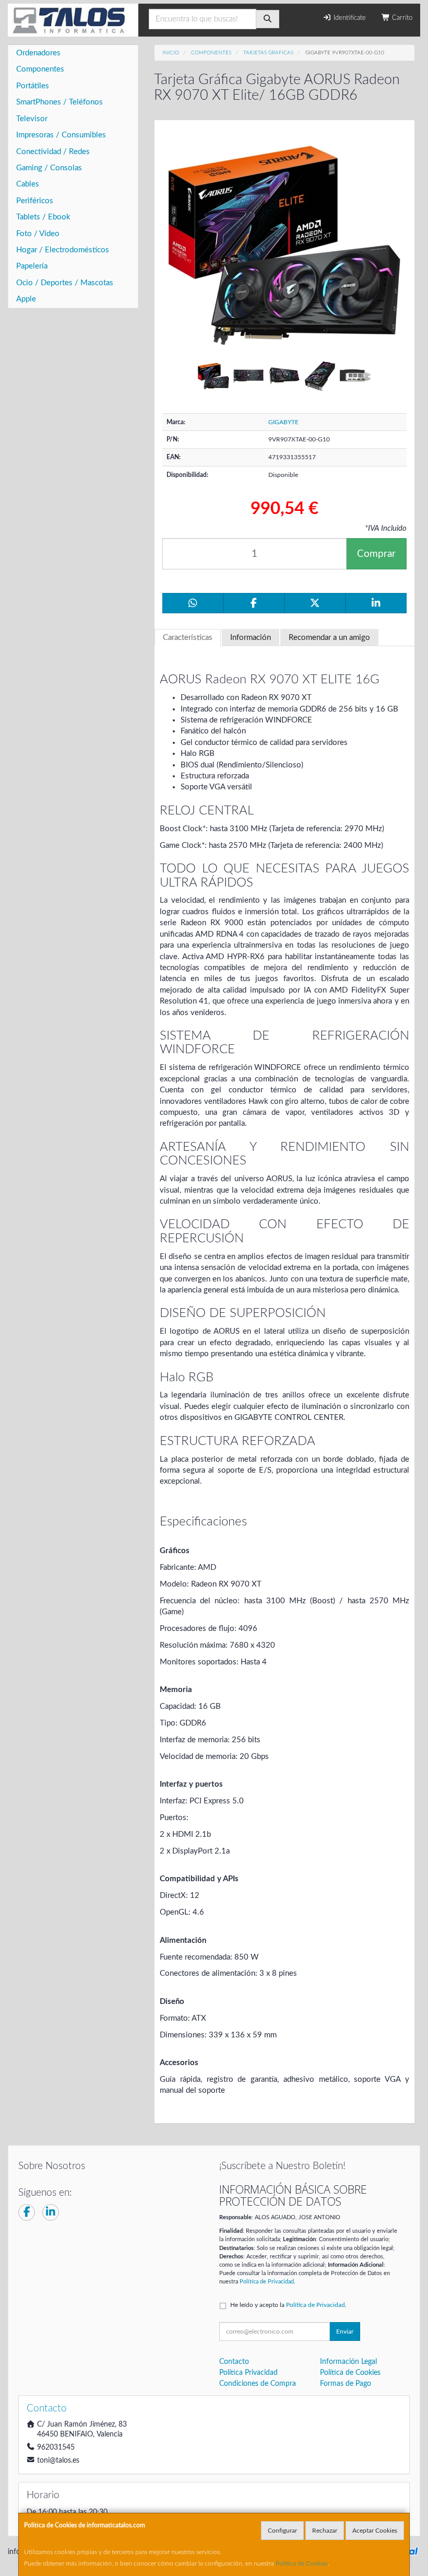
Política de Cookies (302, 2563)
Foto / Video (38, 234)
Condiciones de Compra (258, 2384)
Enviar (345, 2332)
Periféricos (35, 201)
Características (188, 638)
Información (251, 638)
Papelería (32, 266)
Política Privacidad (248, 2373)
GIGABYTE (283, 422)
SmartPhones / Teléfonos (60, 102)
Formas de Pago (346, 2384)
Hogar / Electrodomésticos (63, 250)
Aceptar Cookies (375, 2531)
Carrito (401, 18)
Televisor (32, 119)
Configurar (282, 2531)
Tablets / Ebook (43, 217)
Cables (28, 184)
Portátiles (33, 86)
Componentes (40, 69)
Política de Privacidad (267, 2282)
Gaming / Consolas (49, 168)
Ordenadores (38, 53)
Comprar (376, 554)
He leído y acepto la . (288, 2305)
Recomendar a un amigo (329, 638)
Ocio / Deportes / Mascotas (65, 283)
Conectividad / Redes (53, 152)
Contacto (234, 2362)
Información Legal (348, 2362)
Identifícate (349, 18)
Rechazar (325, 2531)
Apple (26, 299)
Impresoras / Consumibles (61, 135)
